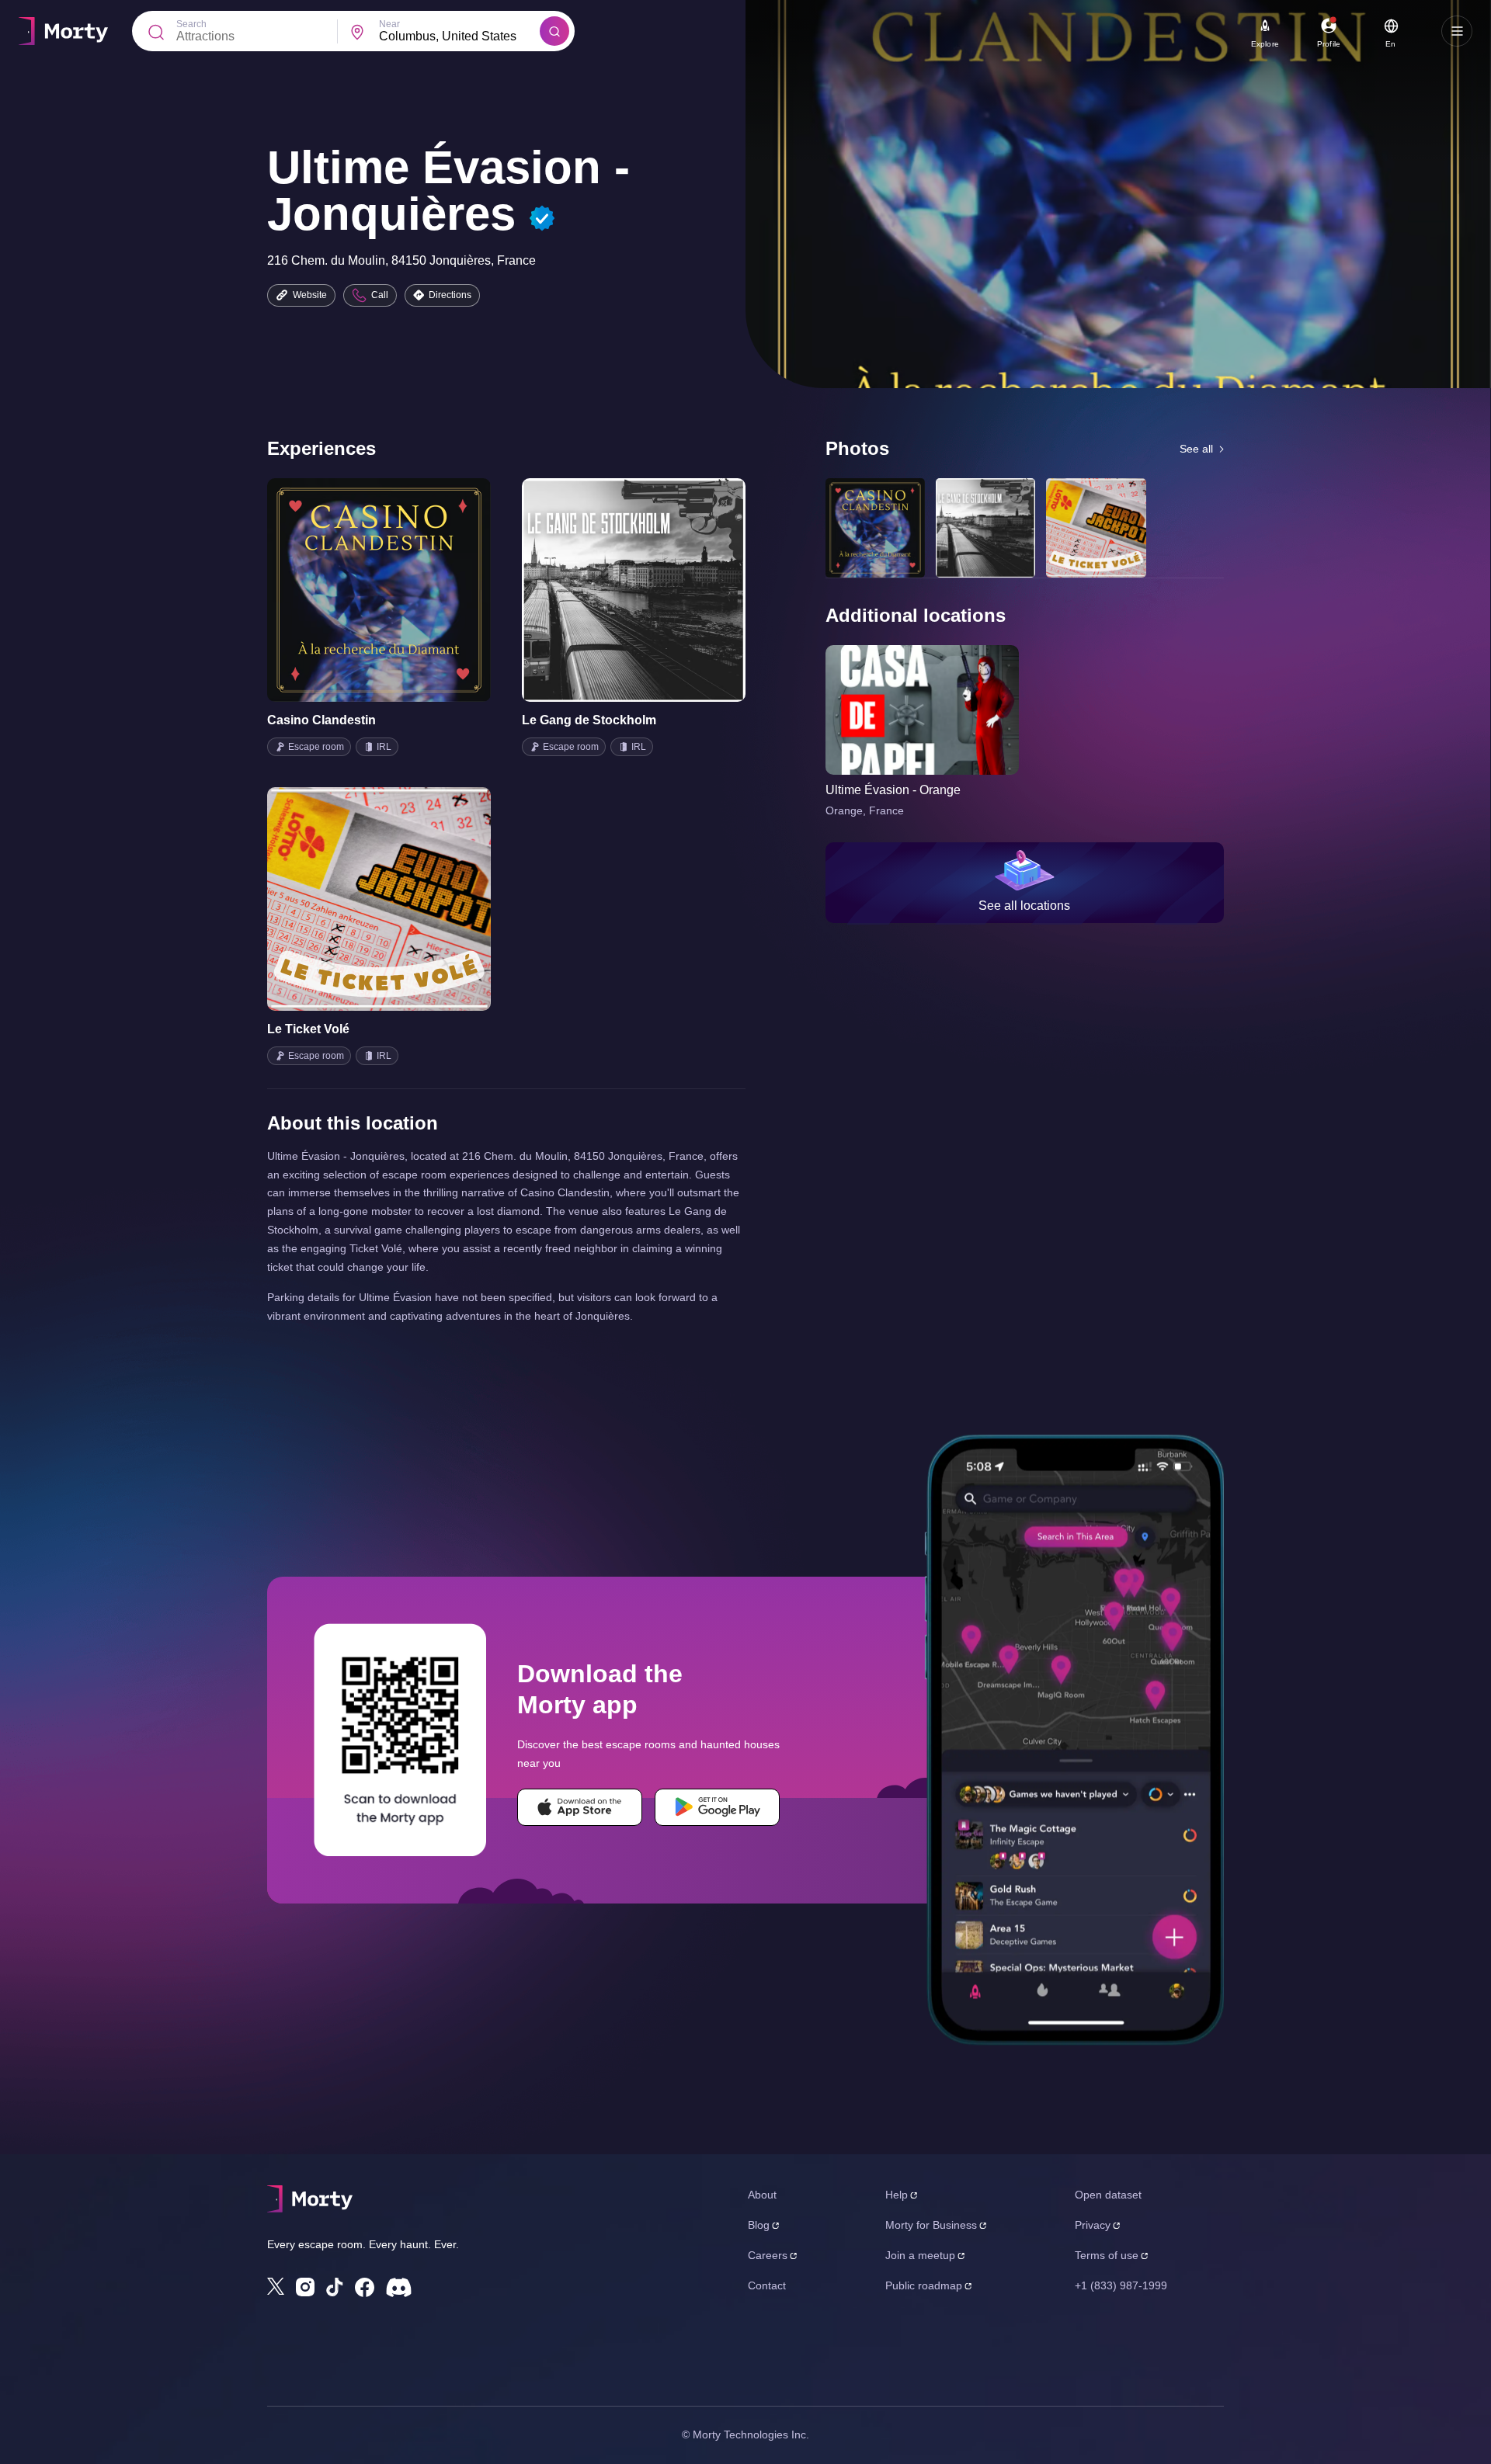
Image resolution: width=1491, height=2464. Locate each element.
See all (1196, 449)
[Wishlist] (357, 590)
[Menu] (1457, 31)
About (762, 2195)
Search (191, 24)
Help (897, 2195)
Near (389, 24)
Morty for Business (931, 2225)
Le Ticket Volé (308, 1029)
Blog (759, 2225)
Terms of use (1107, 2255)
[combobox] (459, 36)
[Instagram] (305, 2287)
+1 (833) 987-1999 (1121, 2285)
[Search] (554, 31)
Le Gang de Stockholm (589, 720)
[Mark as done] (401, 590)
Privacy (1093, 2225)
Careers (768, 2255)
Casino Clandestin (321, 720)
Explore (1265, 44)
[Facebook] (365, 2287)
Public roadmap (924, 2285)
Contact (767, 2285)
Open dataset (1108, 2195)
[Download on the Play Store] (717, 1807)
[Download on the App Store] (580, 1807)
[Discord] (399, 2287)
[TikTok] (335, 2287)
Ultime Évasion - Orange (893, 790)
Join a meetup (920, 2255)
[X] (276, 2286)
